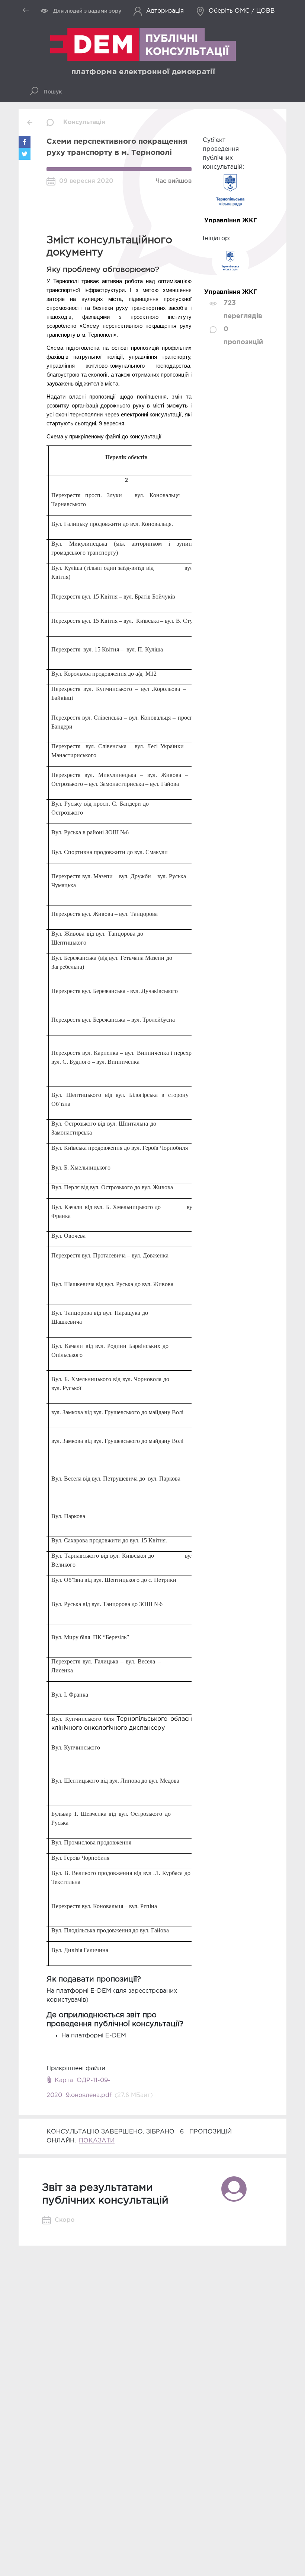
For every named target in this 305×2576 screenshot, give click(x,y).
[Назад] (30, 122)
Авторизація (165, 11)
